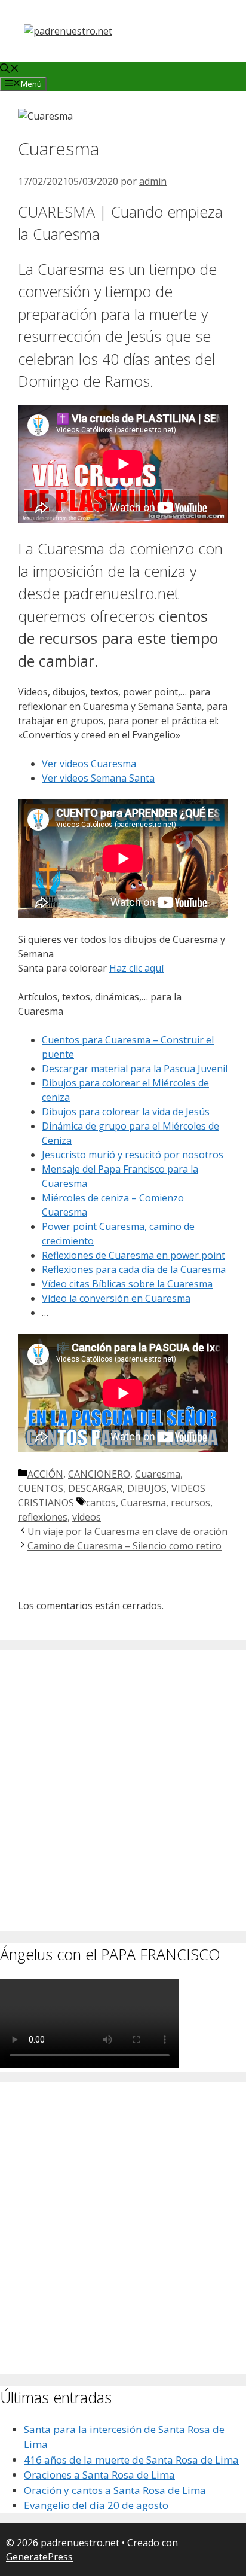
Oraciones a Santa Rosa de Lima (99, 2475)
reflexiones (43, 1517)
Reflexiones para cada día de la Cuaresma (134, 1269)
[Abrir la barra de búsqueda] (10, 69)
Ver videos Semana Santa (98, 778)
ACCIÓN (45, 1474)
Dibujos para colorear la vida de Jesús (126, 1112)
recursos (190, 1503)
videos (87, 1517)
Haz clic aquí (136, 968)
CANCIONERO (99, 1474)
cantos (101, 1503)
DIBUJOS (147, 1488)
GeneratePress (39, 2557)
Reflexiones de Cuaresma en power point (133, 1255)
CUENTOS (41, 1488)
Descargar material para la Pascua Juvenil (135, 1069)
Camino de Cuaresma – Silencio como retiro (124, 1546)
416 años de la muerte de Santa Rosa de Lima (131, 2460)
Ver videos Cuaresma (89, 764)
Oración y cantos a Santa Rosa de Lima (115, 2490)
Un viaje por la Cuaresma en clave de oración (127, 1531)
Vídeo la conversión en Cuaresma (116, 1298)
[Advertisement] (123, 1804)
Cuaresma (158, 1474)
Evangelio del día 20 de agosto (96, 2505)
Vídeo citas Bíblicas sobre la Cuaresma (127, 1284)
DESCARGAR (95, 1488)
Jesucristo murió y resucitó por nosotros (134, 1155)
